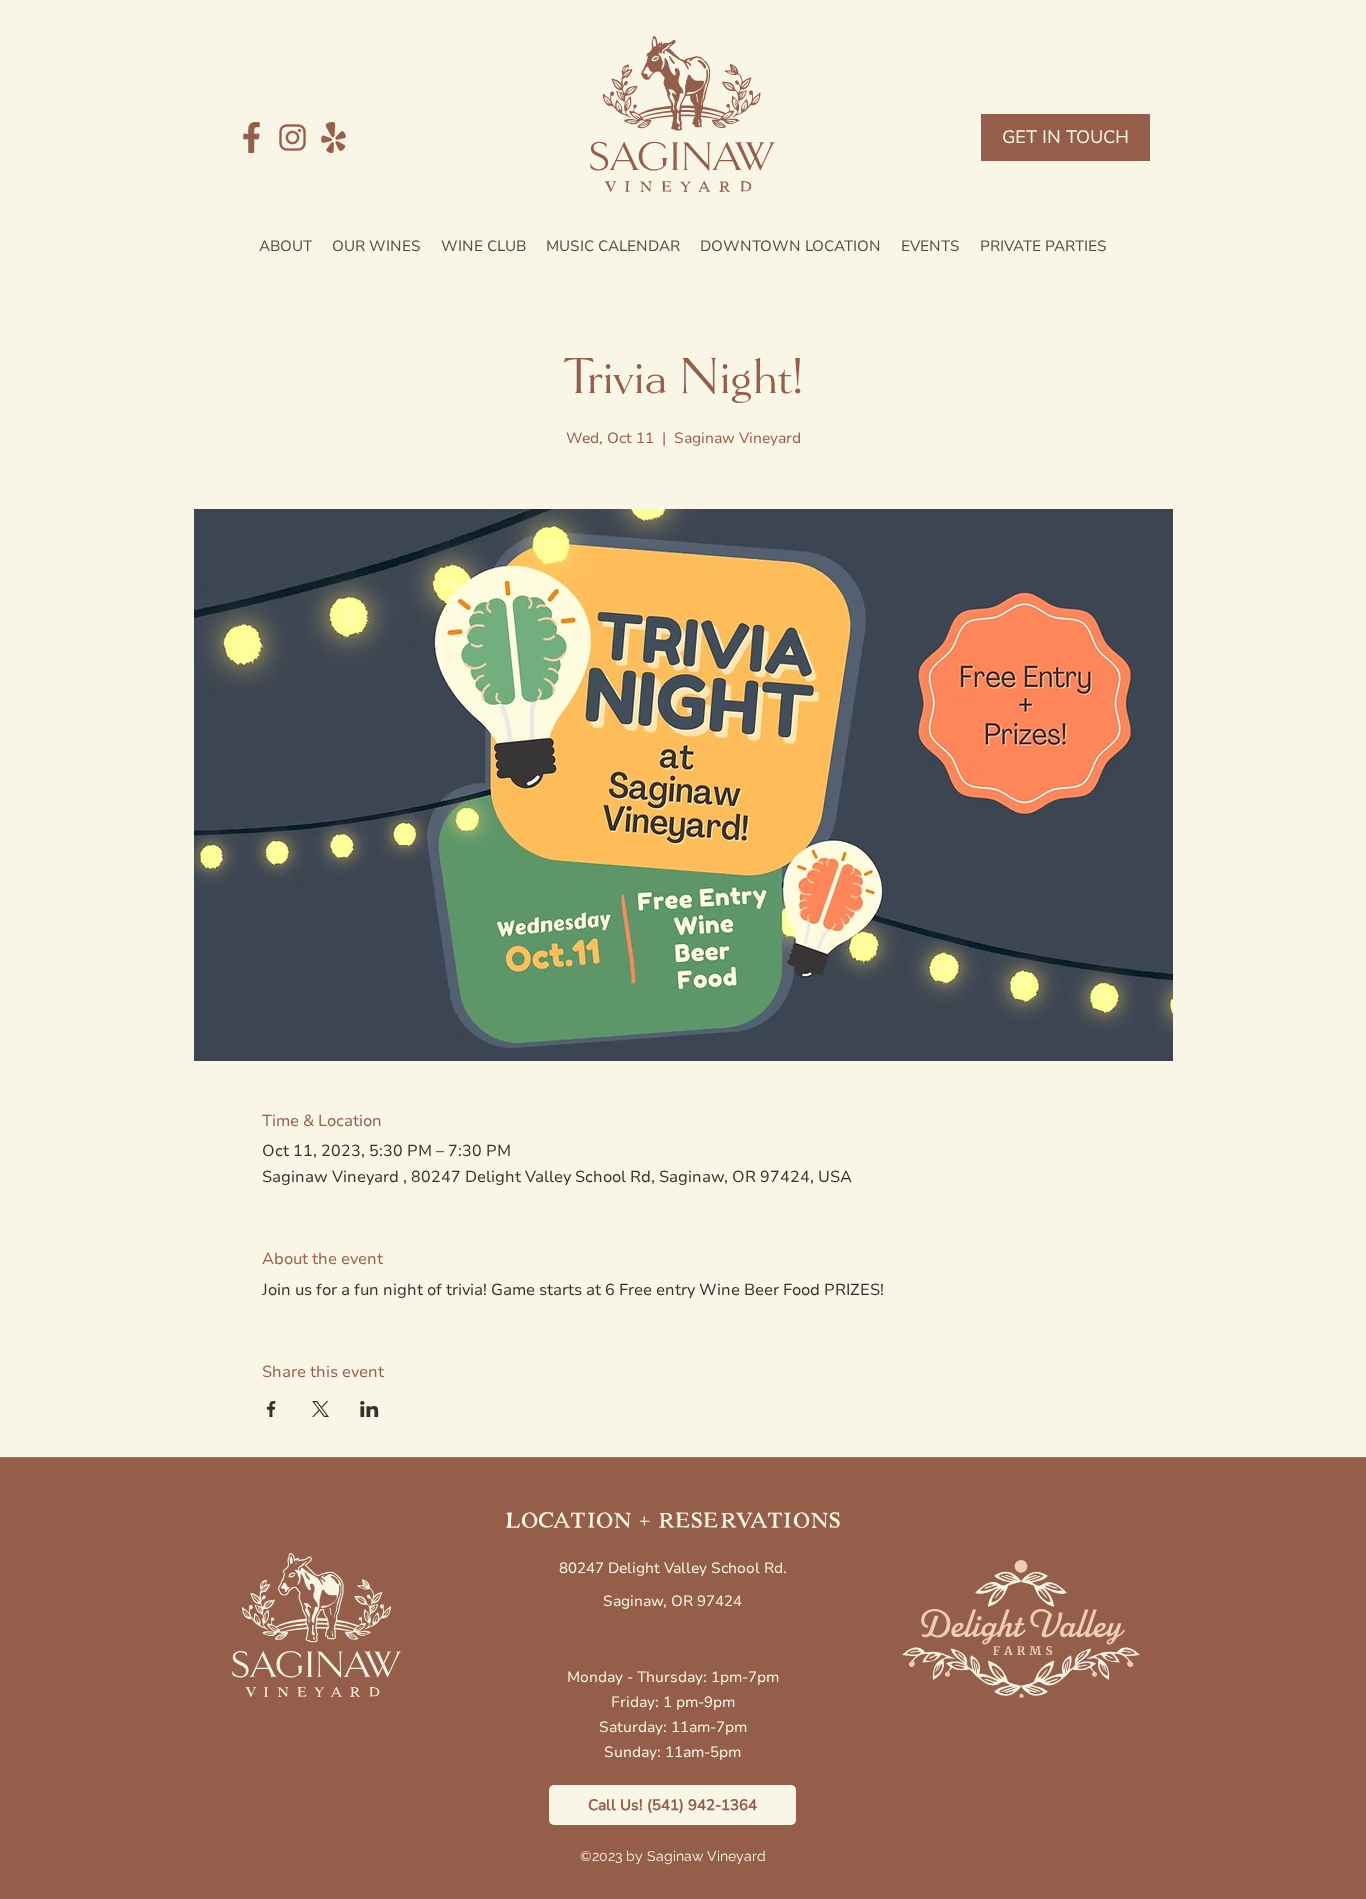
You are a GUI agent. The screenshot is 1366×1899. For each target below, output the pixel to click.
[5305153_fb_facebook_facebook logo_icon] (251, 137)
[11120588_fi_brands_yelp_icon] (333, 137)
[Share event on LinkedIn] (369, 1409)
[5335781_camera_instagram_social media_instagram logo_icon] (292, 137)
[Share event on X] (320, 1409)
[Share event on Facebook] (271, 1409)
